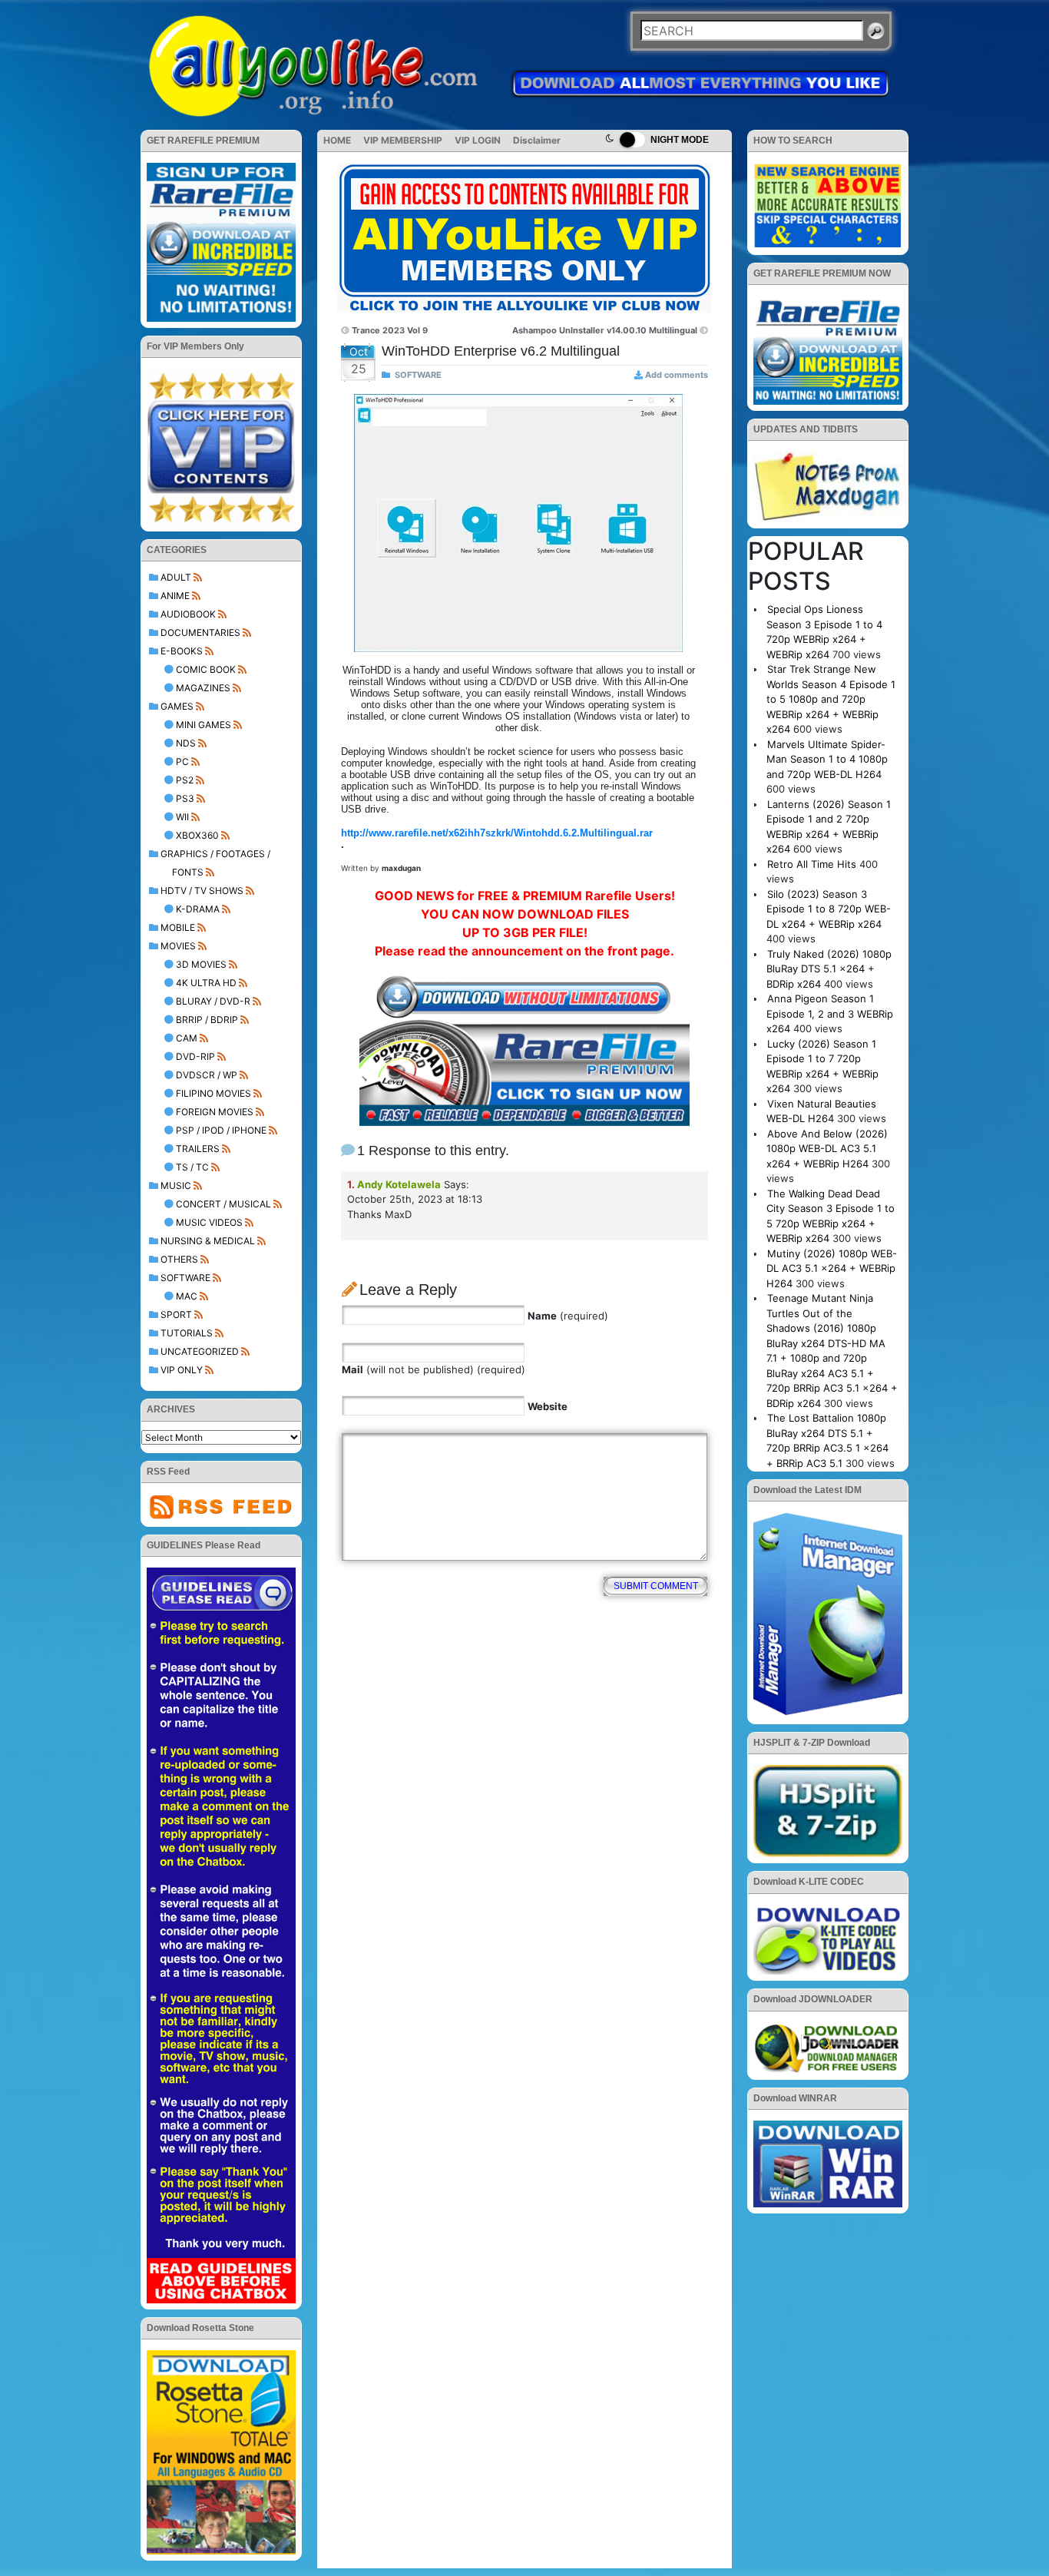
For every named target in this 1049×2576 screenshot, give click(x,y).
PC (182, 762)
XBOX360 (197, 835)
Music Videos (209, 1222)
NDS (186, 743)
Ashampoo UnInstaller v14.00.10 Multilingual (605, 330)
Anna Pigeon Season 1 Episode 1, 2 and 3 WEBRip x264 (830, 1013)
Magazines (203, 688)
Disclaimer (537, 140)
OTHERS (179, 1259)
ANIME (175, 596)
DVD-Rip (195, 1056)
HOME (337, 140)
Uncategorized (200, 1351)
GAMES (177, 706)
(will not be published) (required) (433, 1369)
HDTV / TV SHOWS (202, 891)
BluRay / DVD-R (213, 1001)
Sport (176, 1314)
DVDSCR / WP (207, 1075)
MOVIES (178, 946)
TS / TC (192, 1167)
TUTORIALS (187, 1333)
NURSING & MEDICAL (208, 1241)
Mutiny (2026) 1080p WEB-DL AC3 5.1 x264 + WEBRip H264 (832, 1268)
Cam (187, 1038)
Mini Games (204, 725)
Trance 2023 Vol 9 (390, 330)
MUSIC (176, 1185)
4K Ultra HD (206, 983)
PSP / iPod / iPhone (221, 1130)
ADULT (176, 577)
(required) (568, 1316)
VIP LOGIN (478, 140)
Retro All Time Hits (812, 864)
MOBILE (178, 927)
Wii (182, 817)
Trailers (198, 1149)
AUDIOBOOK (188, 614)
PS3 (185, 798)
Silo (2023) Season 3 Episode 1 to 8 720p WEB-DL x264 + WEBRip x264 (829, 909)
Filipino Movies (213, 1093)
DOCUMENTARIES (200, 632)
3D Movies (201, 964)
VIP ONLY (182, 1370)
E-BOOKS (182, 651)
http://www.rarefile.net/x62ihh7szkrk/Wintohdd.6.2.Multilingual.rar (497, 833)
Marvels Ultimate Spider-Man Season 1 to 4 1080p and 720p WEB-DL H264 (827, 759)
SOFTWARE (185, 1278)
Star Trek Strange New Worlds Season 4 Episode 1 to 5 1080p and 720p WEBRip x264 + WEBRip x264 (831, 699)
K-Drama (198, 909)
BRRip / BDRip (207, 1020)
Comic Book (206, 669)
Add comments (677, 375)
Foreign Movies (215, 1112)
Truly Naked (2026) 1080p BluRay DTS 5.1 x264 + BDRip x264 (829, 969)
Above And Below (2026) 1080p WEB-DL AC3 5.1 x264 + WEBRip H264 (827, 1149)
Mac (187, 1296)
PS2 (185, 780)
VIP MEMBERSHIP (403, 140)
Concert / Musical (223, 1204)
